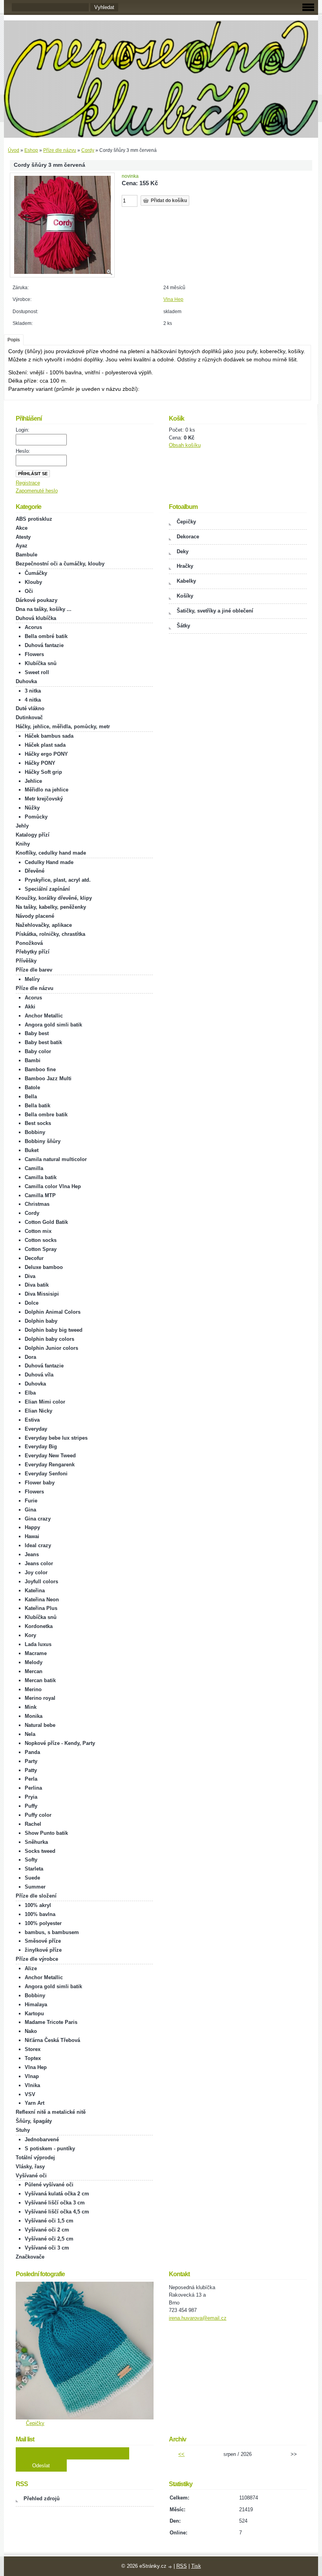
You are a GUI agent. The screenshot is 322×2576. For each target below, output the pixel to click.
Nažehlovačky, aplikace (44, 925)
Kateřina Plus (41, 1608)
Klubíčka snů (41, 663)
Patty (31, 1770)
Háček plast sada (45, 745)
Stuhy (23, 2130)
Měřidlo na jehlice (47, 790)
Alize (31, 1968)
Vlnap (32, 2076)
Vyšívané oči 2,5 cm (49, 2239)
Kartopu (34, 2014)
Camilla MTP (40, 1195)
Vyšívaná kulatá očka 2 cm (57, 2194)
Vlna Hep (173, 299)
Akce (22, 528)
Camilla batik (41, 1177)
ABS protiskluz (34, 519)
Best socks (38, 1123)
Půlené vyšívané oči (49, 2185)
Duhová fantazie (44, 645)
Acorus (33, 627)
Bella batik (38, 1106)
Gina (30, 1510)
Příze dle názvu (60, 150)
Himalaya (36, 2004)
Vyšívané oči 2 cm (47, 2230)
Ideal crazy (38, 1545)
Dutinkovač (29, 717)
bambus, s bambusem (52, 1932)
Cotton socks (41, 1240)
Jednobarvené (42, 2139)
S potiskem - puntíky (50, 2148)
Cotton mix (38, 1231)
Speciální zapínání (47, 889)
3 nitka (33, 691)
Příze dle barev (34, 970)
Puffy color (38, 1815)
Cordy (88, 150)
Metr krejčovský (44, 799)
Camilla (34, 1168)
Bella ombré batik (46, 636)
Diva (30, 1276)
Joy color (36, 1572)
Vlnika (32, 2085)
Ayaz (22, 546)
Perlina (33, 1788)
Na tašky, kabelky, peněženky (51, 907)
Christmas (37, 1204)
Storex (33, 2049)
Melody (34, 1662)
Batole (32, 1087)
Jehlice (33, 781)
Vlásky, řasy (30, 2167)
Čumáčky (36, 573)
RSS (182, 2566)
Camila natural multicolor (56, 1159)
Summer (35, 1887)
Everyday (36, 1429)
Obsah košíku (185, 445)
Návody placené (35, 916)
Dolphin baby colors (49, 1339)
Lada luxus (38, 1644)
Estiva (32, 1420)
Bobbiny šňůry (43, 1141)
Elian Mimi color (45, 1402)
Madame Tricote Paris (51, 2022)
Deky (183, 551)
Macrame (36, 1653)
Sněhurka (36, 1842)
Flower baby (40, 1483)
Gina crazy (38, 1519)
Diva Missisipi (42, 1294)
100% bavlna (40, 1914)
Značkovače (30, 2257)
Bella (31, 1097)
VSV (30, 2094)
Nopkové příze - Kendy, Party (60, 1743)
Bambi (33, 1060)
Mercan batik (40, 1680)
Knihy (23, 844)
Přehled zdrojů (42, 2499)
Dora (30, 1357)
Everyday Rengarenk (50, 1465)
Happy (32, 1527)
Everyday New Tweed (50, 1456)
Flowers (34, 654)
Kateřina (35, 1591)
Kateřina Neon (42, 1600)
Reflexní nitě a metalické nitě (51, 2112)
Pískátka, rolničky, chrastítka (50, 934)
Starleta (34, 1869)
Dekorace (188, 537)
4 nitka (33, 700)
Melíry (32, 979)
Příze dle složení (36, 1896)
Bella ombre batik (46, 1115)
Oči (29, 591)
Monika (34, 1716)
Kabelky (186, 581)
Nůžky (32, 808)
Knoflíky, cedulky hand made (51, 853)
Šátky (183, 626)
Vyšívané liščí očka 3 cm (55, 2203)
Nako (31, 2031)
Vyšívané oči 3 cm (47, 2248)
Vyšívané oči (31, 2176)
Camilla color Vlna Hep (53, 1186)
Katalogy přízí (33, 835)
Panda (32, 1752)
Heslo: (23, 451)
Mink (31, 1707)
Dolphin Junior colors (51, 1348)
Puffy (31, 1806)
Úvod (14, 150)
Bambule (27, 555)
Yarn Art (35, 2103)
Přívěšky (26, 961)
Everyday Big (41, 1447)
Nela (30, 1734)
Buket (32, 1150)
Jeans (32, 1554)
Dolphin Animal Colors (53, 1312)
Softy (31, 1860)
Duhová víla (39, 1375)
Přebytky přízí (33, 952)
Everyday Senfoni (46, 1474)
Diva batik (37, 1285)
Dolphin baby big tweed (54, 1330)
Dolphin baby (41, 1321)
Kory (30, 1635)
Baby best (37, 1033)
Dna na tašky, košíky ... (44, 609)
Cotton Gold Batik (46, 1222)
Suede (32, 1878)
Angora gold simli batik (53, 1025)
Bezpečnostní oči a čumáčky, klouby (60, 564)
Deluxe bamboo (44, 1267)
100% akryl (38, 1905)
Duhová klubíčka (36, 618)
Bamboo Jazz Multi (48, 1078)
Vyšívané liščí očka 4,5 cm (57, 2212)
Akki (30, 1007)
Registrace (28, 483)
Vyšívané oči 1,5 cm (49, 2221)
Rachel (33, 1824)
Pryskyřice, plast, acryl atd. (58, 880)
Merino (33, 1689)
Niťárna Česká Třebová (52, 2040)
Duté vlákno (30, 708)
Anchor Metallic (44, 1016)
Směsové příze (43, 1941)
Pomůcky (36, 817)
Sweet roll (37, 672)
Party (31, 1761)
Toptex (33, 2058)
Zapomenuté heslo (37, 491)
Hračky (185, 566)
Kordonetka (39, 1626)
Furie (31, 1501)
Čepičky (186, 522)
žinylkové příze (43, 1950)
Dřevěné (35, 871)
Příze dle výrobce (37, 1959)
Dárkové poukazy (37, 600)
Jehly (22, 826)
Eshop (31, 150)
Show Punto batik (46, 1833)
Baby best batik (43, 1042)
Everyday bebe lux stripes (56, 1438)
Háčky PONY (40, 763)
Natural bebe (40, 1725)
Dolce (32, 1303)
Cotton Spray (41, 1249)
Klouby (33, 582)
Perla (31, 1779)
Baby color (38, 1051)
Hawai (32, 1536)
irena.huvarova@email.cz (198, 2318)
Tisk (196, 2566)
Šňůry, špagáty (34, 2121)
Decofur (34, 1258)
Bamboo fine (40, 1069)
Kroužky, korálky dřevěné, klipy (54, 898)
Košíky (185, 596)
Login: (23, 430)
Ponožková (29, 943)
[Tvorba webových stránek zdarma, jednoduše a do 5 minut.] (171, 2567)
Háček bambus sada (49, 736)
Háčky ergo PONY (46, 754)
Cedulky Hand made (49, 862)
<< (181, 2454)
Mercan (34, 1671)
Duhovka (26, 681)
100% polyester (43, 1923)
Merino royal (40, 1698)
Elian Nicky (38, 1411)
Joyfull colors (41, 1582)
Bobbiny (35, 1132)
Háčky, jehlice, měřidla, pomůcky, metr (63, 726)
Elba (30, 1393)
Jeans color (39, 1563)
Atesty (23, 537)
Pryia (31, 1797)
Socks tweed (40, 1851)
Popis (14, 340)
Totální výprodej (35, 2158)
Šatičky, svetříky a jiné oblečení (215, 611)
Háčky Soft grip (43, 772)
